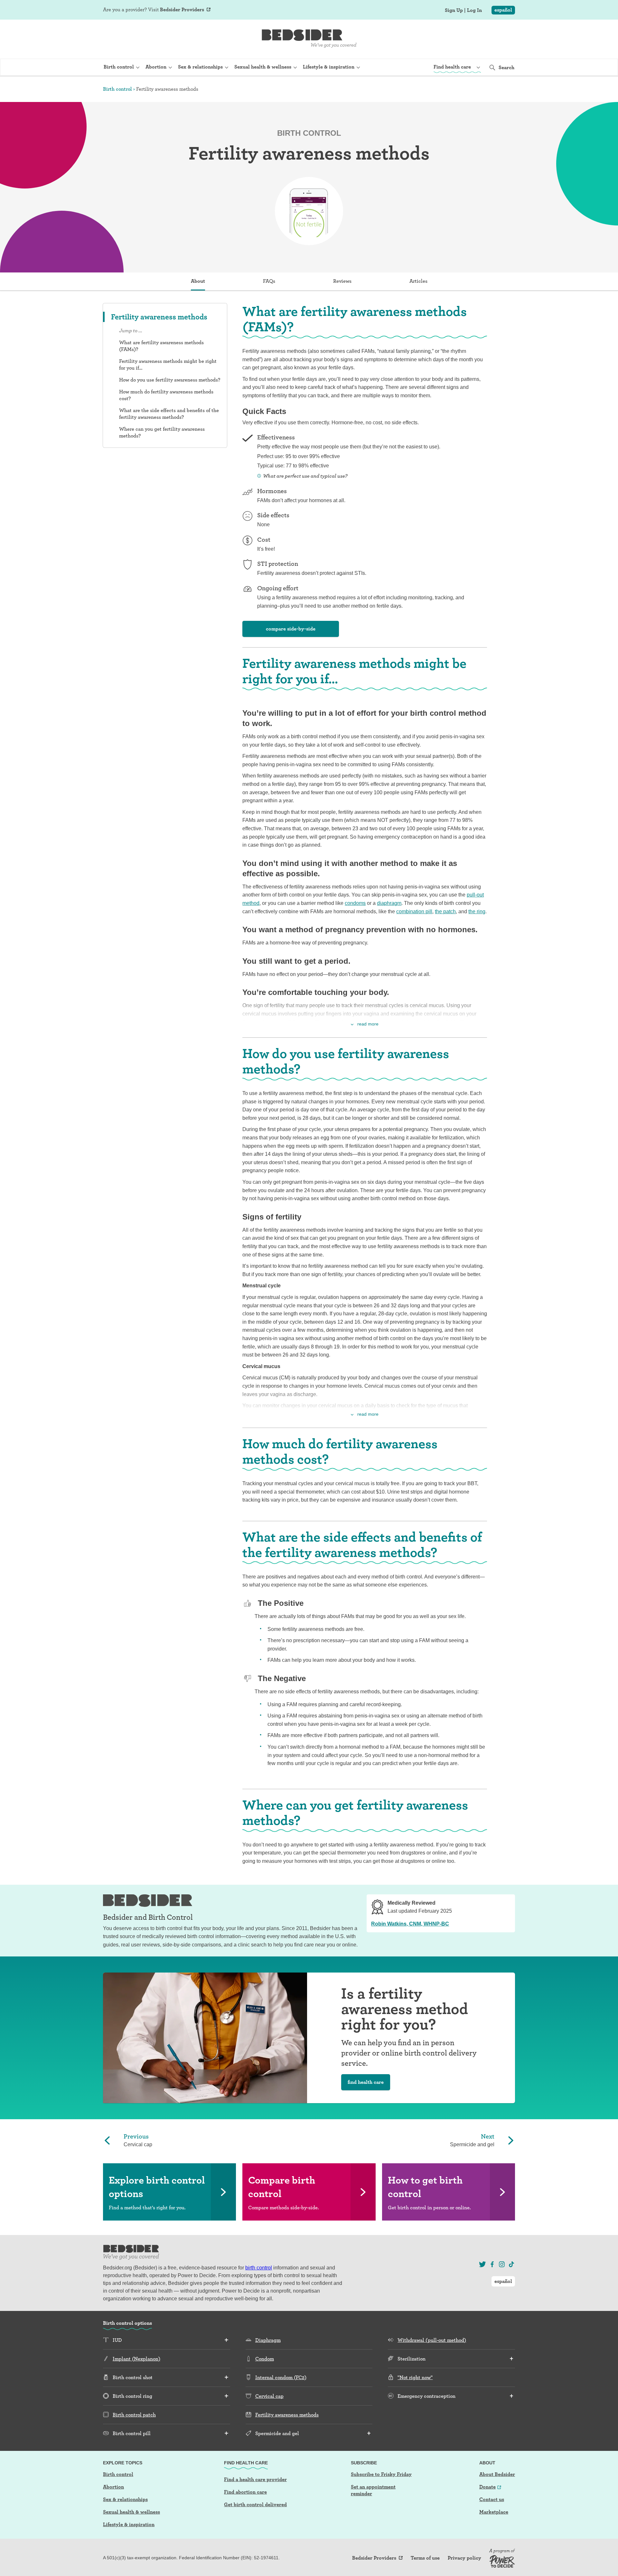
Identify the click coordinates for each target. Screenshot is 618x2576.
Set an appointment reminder (373, 2490)
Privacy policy (464, 2558)
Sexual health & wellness (131, 2512)
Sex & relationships (125, 2499)
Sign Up (454, 10)
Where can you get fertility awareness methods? (162, 432)
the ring (477, 911)
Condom (265, 2359)
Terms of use (425, 2558)
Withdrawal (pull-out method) (432, 2340)
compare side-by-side (291, 629)
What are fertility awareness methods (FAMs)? (161, 346)
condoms (355, 903)
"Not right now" (415, 2377)
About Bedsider (497, 2474)
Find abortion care (245, 2492)
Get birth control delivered (255, 2504)
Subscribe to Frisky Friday (381, 2474)
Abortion (113, 2487)
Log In (474, 10)
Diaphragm (268, 2340)
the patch (445, 911)
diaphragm (389, 903)
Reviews (342, 281)
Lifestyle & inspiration (129, 2524)
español (503, 10)
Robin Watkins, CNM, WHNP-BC (410, 1924)
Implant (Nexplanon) (136, 2359)
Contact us (492, 2499)
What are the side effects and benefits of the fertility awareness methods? (169, 414)
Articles (418, 281)
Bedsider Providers (182, 9)
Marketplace (494, 2512)
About (198, 281)
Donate (487, 2487)
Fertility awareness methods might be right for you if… (168, 364)
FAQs (269, 281)
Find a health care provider (255, 2479)
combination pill (414, 911)
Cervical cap (269, 2396)
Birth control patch (134, 2415)
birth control (259, 2268)
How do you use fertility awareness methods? (170, 380)
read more (368, 1024)
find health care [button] (366, 2082)
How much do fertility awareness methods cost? (166, 395)
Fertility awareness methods (287, 2415)
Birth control (117, 89)
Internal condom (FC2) (281, 2377)
